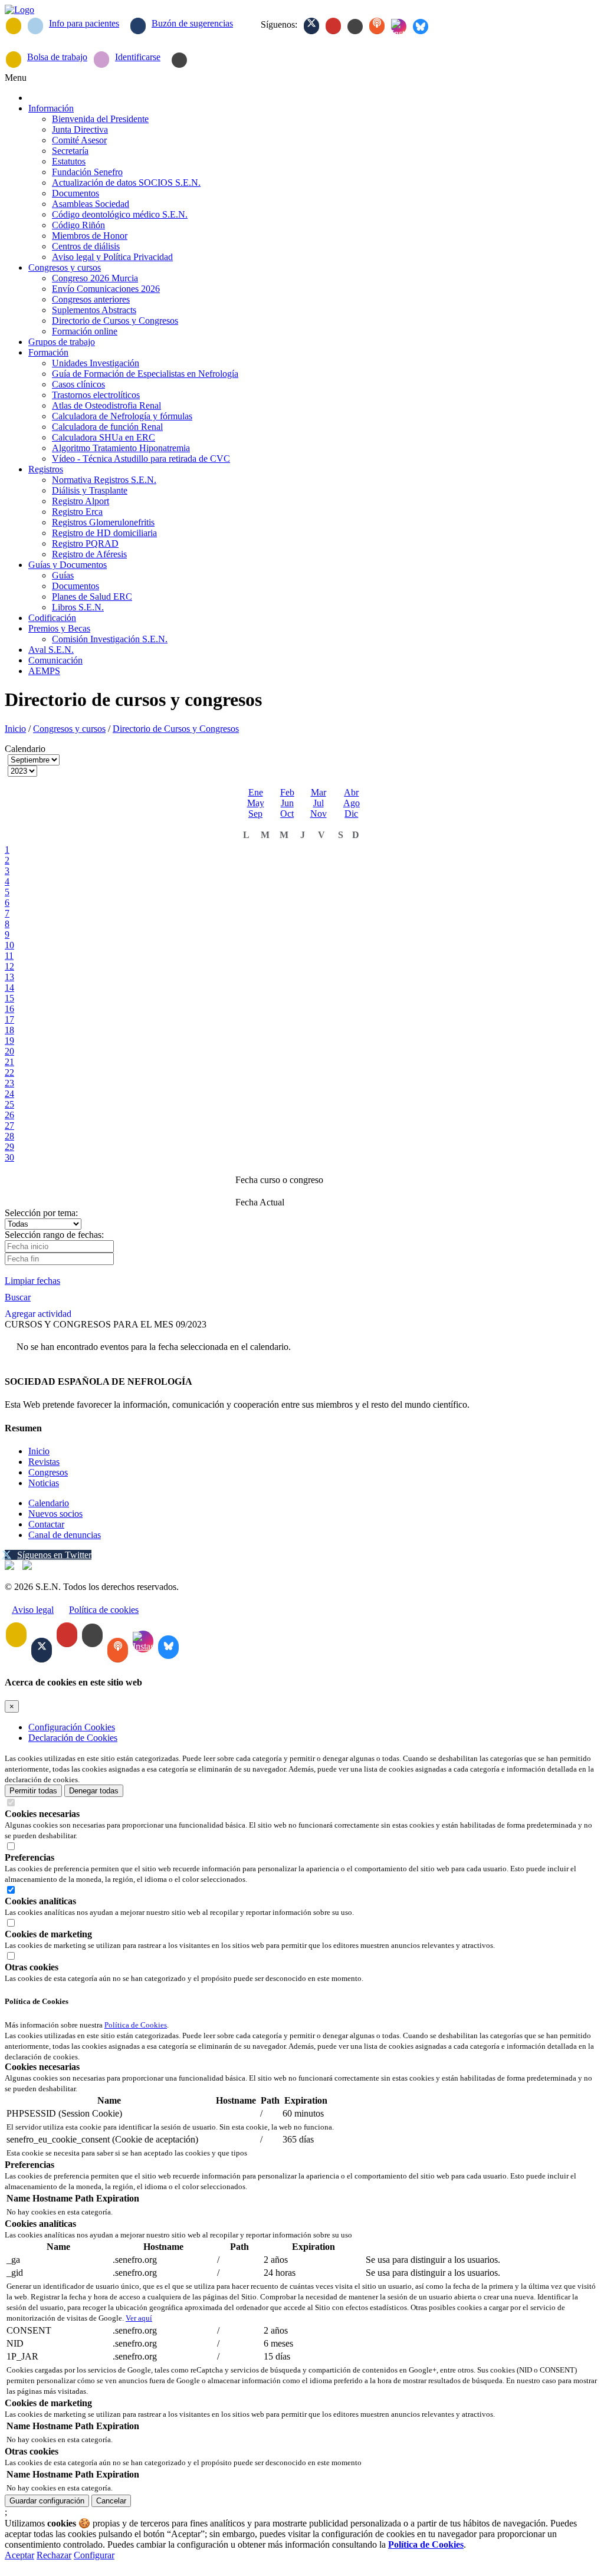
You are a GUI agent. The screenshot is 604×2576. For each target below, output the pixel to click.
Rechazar (54, 2555)
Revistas (44, 1462)
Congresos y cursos (69, 729)
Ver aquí (139, 2318)
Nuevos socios (55, 1514)
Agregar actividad (38, 1314)
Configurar (94, 2555)
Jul (319, 803)
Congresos (48, 1472)
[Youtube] (333, 26)
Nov (319, 814)
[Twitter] (311, 26)
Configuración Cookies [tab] (72, 1727)
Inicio (15, 729)
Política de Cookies (136, 2025)
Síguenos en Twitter (54, 1555)
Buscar (18, 1297)
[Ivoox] (377, 26)
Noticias (44, 1483)
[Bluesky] (421, 27)
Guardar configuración (47, 2501)
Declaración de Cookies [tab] (73, 1738)
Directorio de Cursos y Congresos (176, 729)
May (256, 803)
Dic (351, 814)
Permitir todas (33, 1791)
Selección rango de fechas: (54, 1235)
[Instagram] (399, 27)
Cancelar (111, 2501)
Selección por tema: (41, 1213)
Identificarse (138, 57)
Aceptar (19, 2555)
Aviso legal (33, 1610)
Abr (351, 792)
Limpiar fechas (32, 1281)
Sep (255, 814)
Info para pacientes (84, 23)
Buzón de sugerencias (192, 23)
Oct (287, 814)
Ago (352, 803)
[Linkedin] (355, 27)
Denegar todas (94, 1791)
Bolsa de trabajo (57, 57)
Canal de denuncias (65, 1535)
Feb (287, 792)
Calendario (49, 1503)
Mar (319, 792)
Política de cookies (104, 1610)
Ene (256, 792)
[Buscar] (179, 60)
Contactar (46, 1524)
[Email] (14, 26)
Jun (287, 803)
